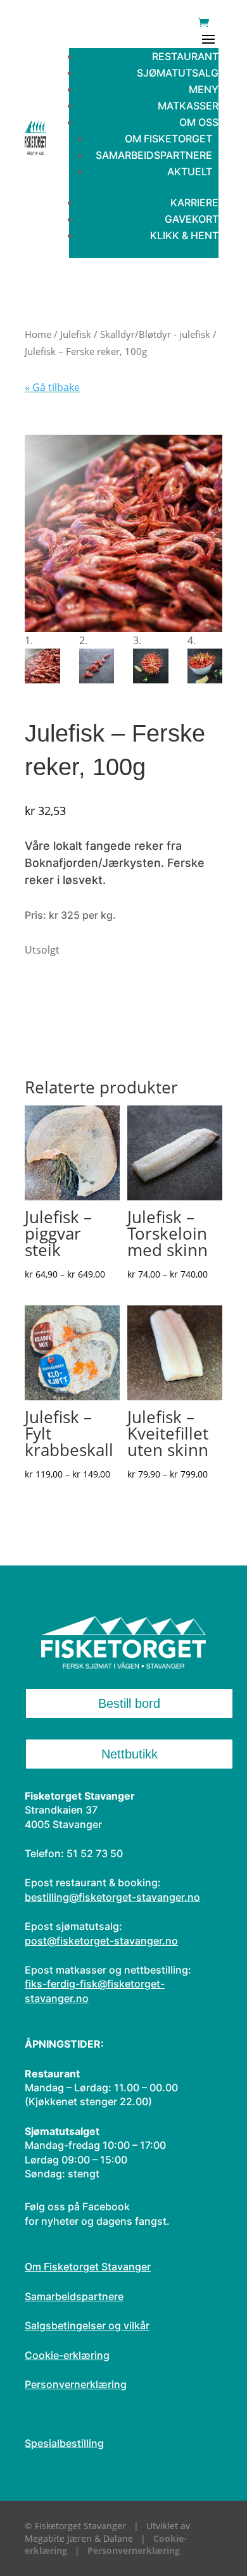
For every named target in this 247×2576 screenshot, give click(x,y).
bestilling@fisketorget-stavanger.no (112, 1897)
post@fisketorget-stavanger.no (101, 1941)
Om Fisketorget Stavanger (88, 2267)
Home (38, 334)
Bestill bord (129, 1703)
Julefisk (76, 334)
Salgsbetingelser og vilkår (87, 2325)
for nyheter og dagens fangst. (97, 2221)
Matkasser (188, 106)
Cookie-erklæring (67, 2355)
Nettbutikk (130, 1754)
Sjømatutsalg (178, 73)
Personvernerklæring (76, 2384)
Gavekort (192, 219)
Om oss (199, 122)
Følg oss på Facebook (77, 2206)
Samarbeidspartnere (154, 155)
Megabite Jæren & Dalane (79, 2538)
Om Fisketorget (168, 139)
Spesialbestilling (64, 2443)
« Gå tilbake (52, 387)
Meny (204, 89)
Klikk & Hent (184, 235)
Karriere (194, 202)
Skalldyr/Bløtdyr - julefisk (155, 334)
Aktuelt (190, 171)
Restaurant (185, 56)
